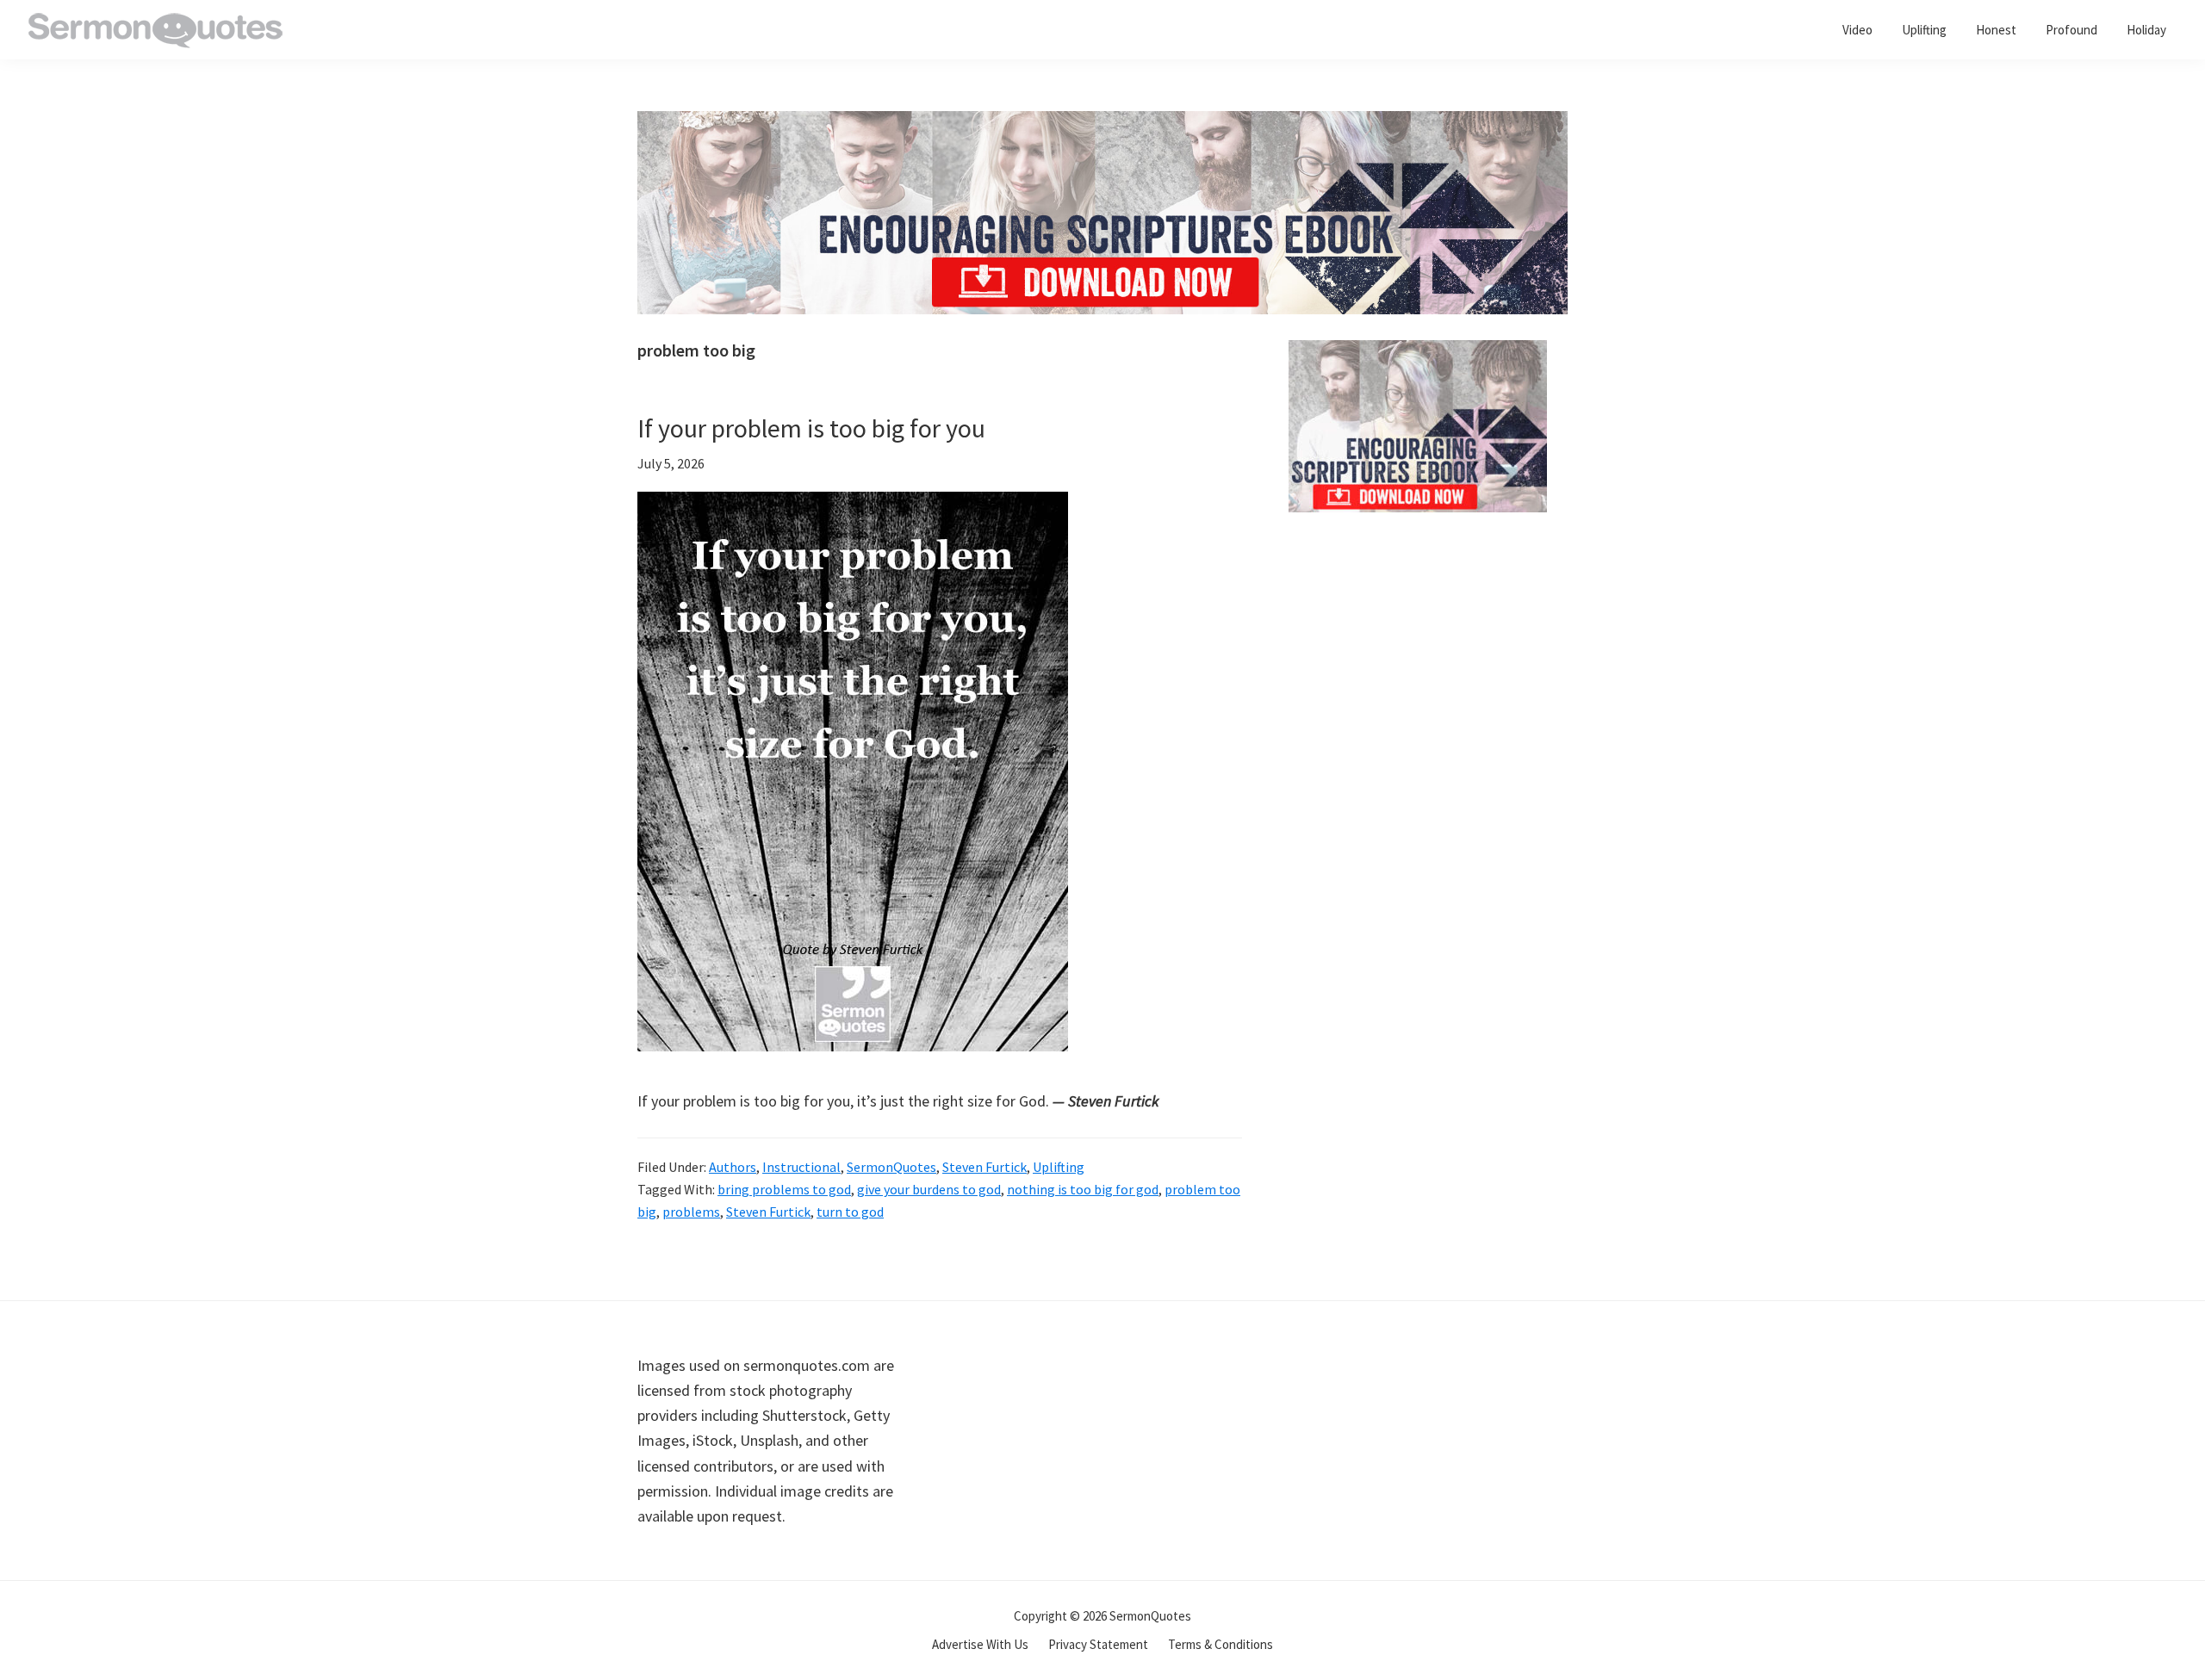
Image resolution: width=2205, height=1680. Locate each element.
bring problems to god (784, 1189)
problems (691, 1212)
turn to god (850, 1212)
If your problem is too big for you (811, 428)
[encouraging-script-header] (1102, 124)
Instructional (801, 1167)
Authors (733, 1167)
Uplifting (1059, 1167)
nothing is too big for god (1083, 1189)
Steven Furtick (984, 1167)
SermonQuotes (891, 1167)
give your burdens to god (929, 1189)
